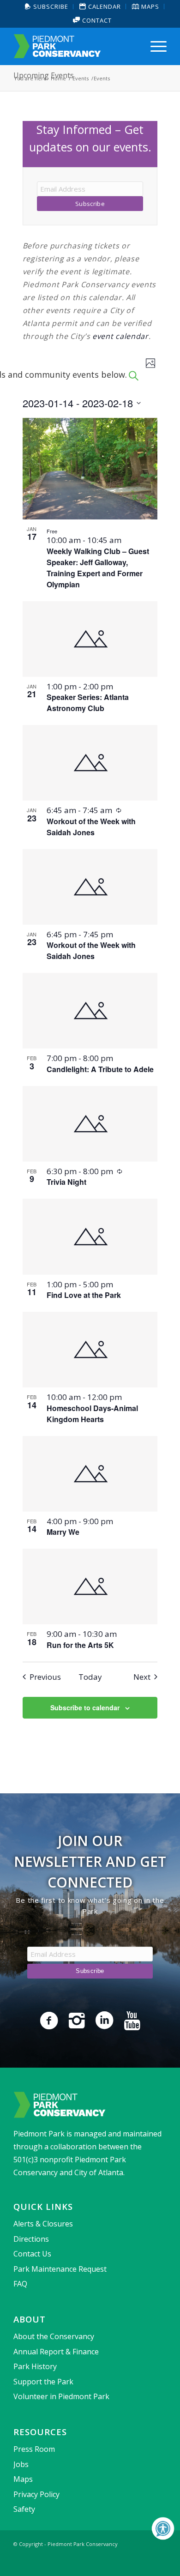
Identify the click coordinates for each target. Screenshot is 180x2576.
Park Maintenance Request (60, 2269)
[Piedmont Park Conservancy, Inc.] (75, 46)
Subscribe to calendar (85, 1707)
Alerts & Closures (43, 2224)
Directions (31, 2239)
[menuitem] (47, 7)
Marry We (63, 1532)
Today (90, 1677)
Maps (23, 2479)
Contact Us (32, 2254)
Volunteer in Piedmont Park (61, 2396)
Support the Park (43, 2382)
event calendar (120, 336)
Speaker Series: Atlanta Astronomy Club (88, 703)
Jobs (21, 2464)
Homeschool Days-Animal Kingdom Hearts (92, 1414)
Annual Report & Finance (56, 2352)
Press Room (34, 2449)
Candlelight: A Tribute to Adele (100, 1069)
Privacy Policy (36, 2494)
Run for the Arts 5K (80, 1645)
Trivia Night (66, 1182)
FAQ (20, 2284)
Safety (24, 2509)
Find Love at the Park (84, 1295)
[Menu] (154, 46)
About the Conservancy (54, 2336)
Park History (35, 2366)
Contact (96, 20)
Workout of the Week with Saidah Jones (91, 827)
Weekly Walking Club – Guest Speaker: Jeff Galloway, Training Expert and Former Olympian (98, 568)
